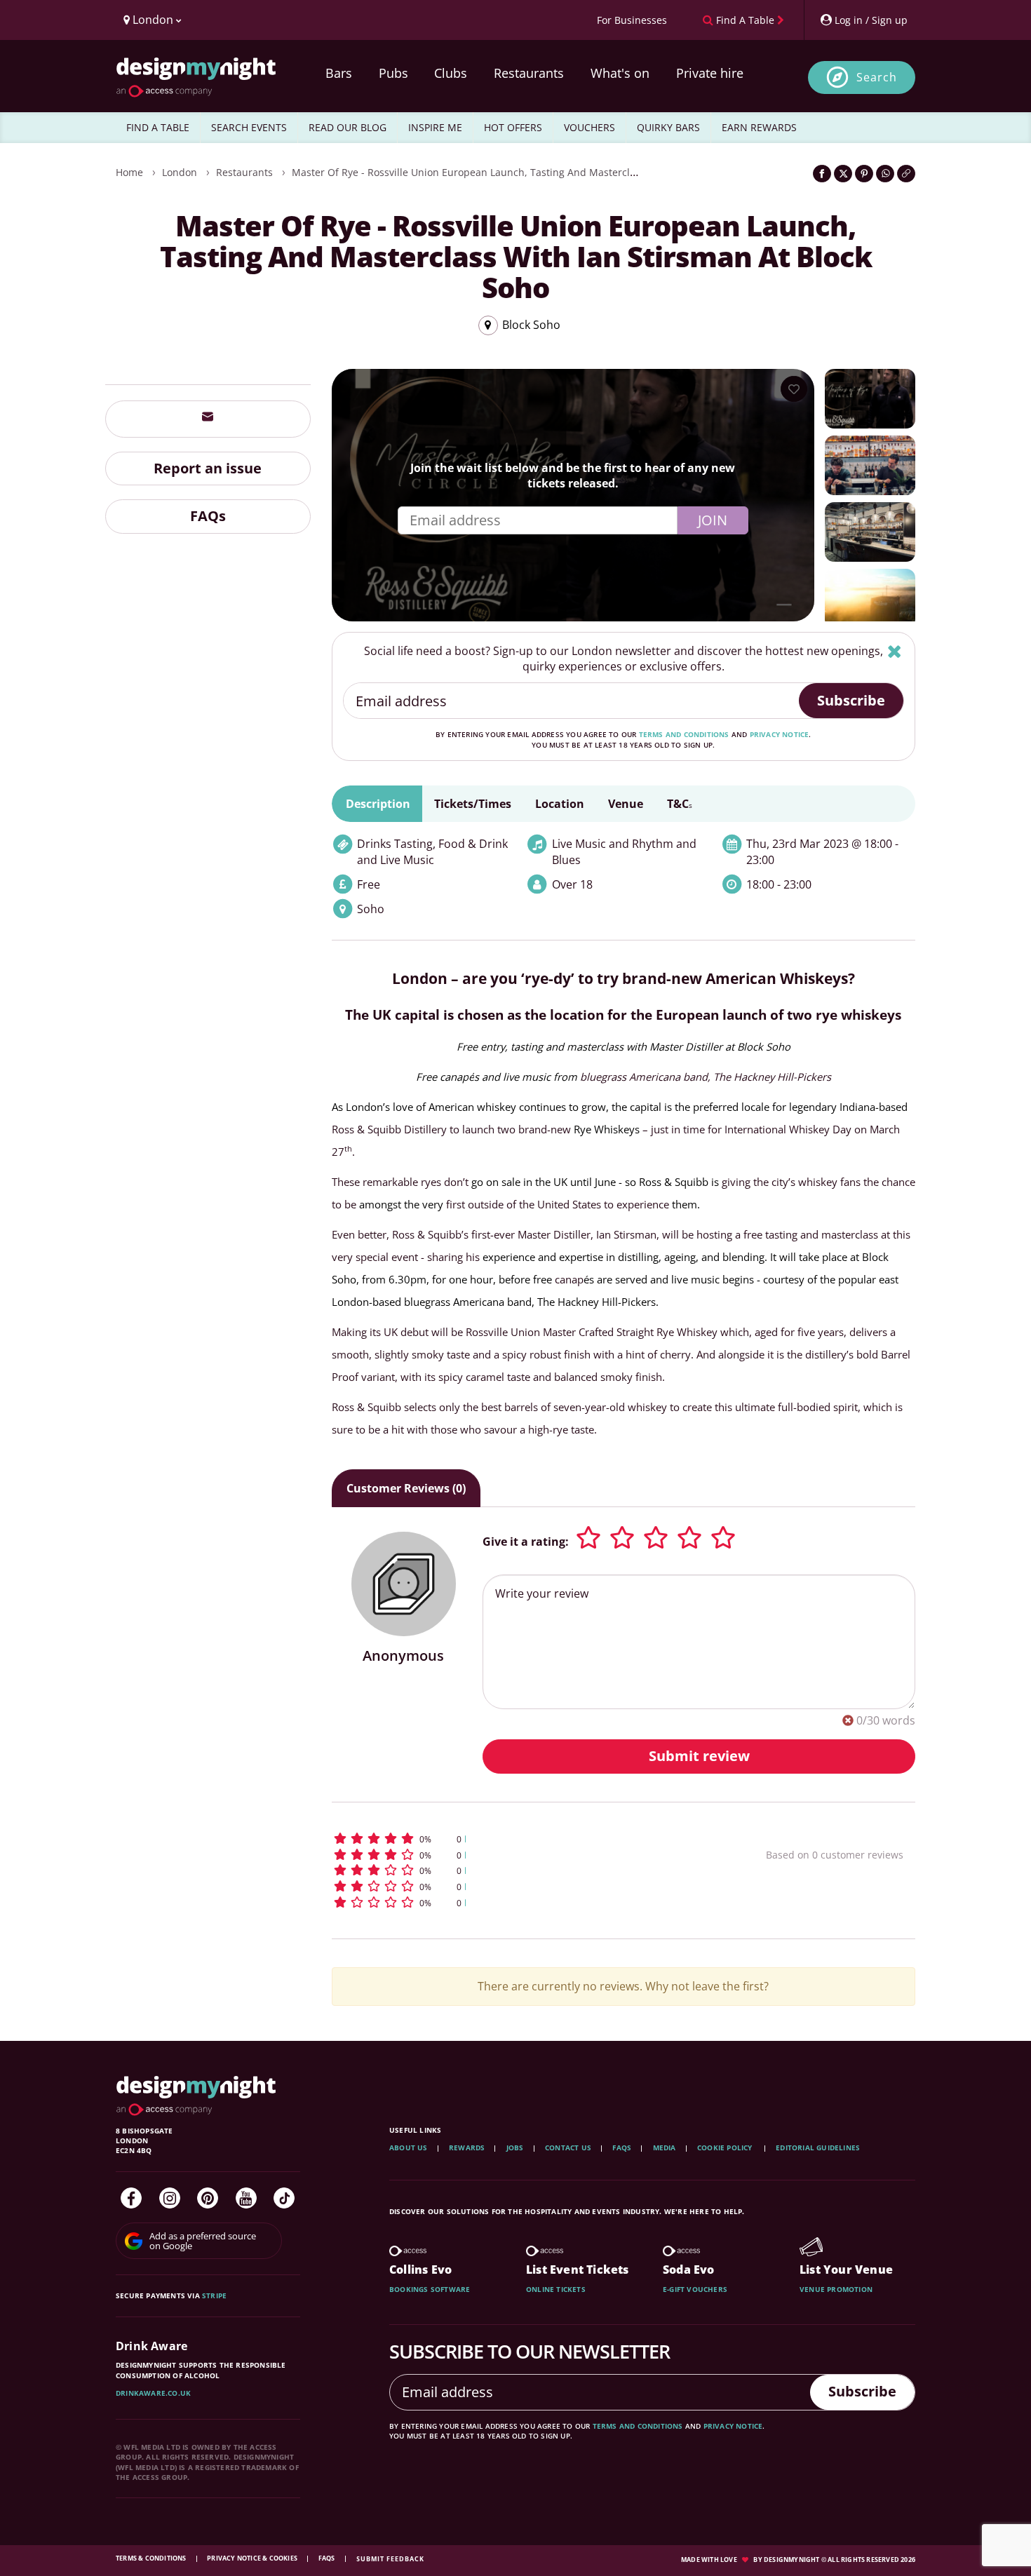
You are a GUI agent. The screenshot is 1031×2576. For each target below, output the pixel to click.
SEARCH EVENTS (249, 127)
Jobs (515, 2147)
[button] (523, 1839)
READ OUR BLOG (348, 127)
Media (665, 2147)
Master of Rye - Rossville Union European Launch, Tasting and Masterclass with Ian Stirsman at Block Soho (545, 172)
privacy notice (780, 734)
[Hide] (895, 651)
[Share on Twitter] (843, 174)
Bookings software (430, 2289)
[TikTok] (284, 2198)
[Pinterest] (208, 2198)
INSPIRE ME (435, 127)
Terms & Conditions (152, 2558)
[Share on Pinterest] (864, 174)
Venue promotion (836, 2289)
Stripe (214, 2295)
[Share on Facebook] (822, 174)
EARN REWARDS (759, 127)
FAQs (208, 516)
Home (129, 172)
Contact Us (568, 2147)
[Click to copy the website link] (906, 174)
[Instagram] (170, 2198)
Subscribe (851, 700)
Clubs (451, 73)
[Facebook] (131, 2198)
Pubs (393, 73)
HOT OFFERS (513, 127)
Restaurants (529, 73)
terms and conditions (684, 734)
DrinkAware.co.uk (153, 2393)
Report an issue (208, 467)
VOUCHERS (589, 127)
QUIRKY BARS (668, 127)
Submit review (699, 1756)
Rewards (467, 2147)
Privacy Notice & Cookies (253, 2558)
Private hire (710, 73)
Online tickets (556, 2289)
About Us (409, 2147)
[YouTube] (246, 2198)
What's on (620, 73)
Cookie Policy (726, 2147)
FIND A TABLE (158, 127)
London (180, 172)
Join (713, 520)
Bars (339, 73)
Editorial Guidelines (818, 2147)
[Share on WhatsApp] (885, 174)
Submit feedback (390, 2559)
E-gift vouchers (695, 2289)
